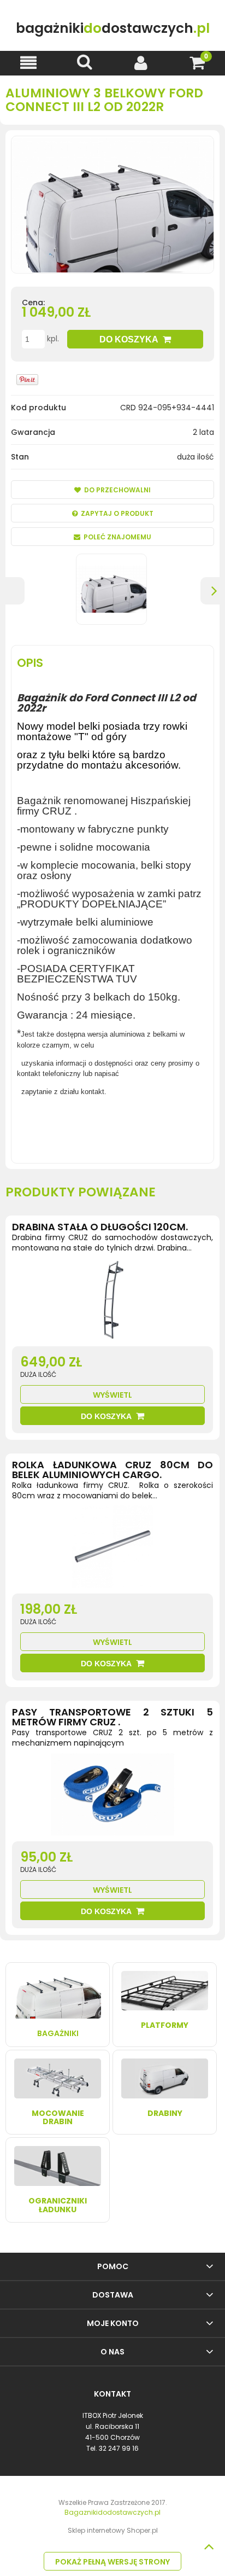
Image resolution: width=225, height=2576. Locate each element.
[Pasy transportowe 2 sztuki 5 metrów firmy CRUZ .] (112, 1797)
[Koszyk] (197, 63)
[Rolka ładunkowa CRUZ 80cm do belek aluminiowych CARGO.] (112, 1549)
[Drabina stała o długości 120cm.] (112, 1302)
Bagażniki (58, 2033)
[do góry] (209, 2546)
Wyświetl (112, 1395)
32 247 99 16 (119, 2448)
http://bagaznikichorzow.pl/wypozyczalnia (97, 1127)
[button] (28, 63)
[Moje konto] (141, 63)
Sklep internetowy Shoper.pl (113, 2530)
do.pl (113, 28)
